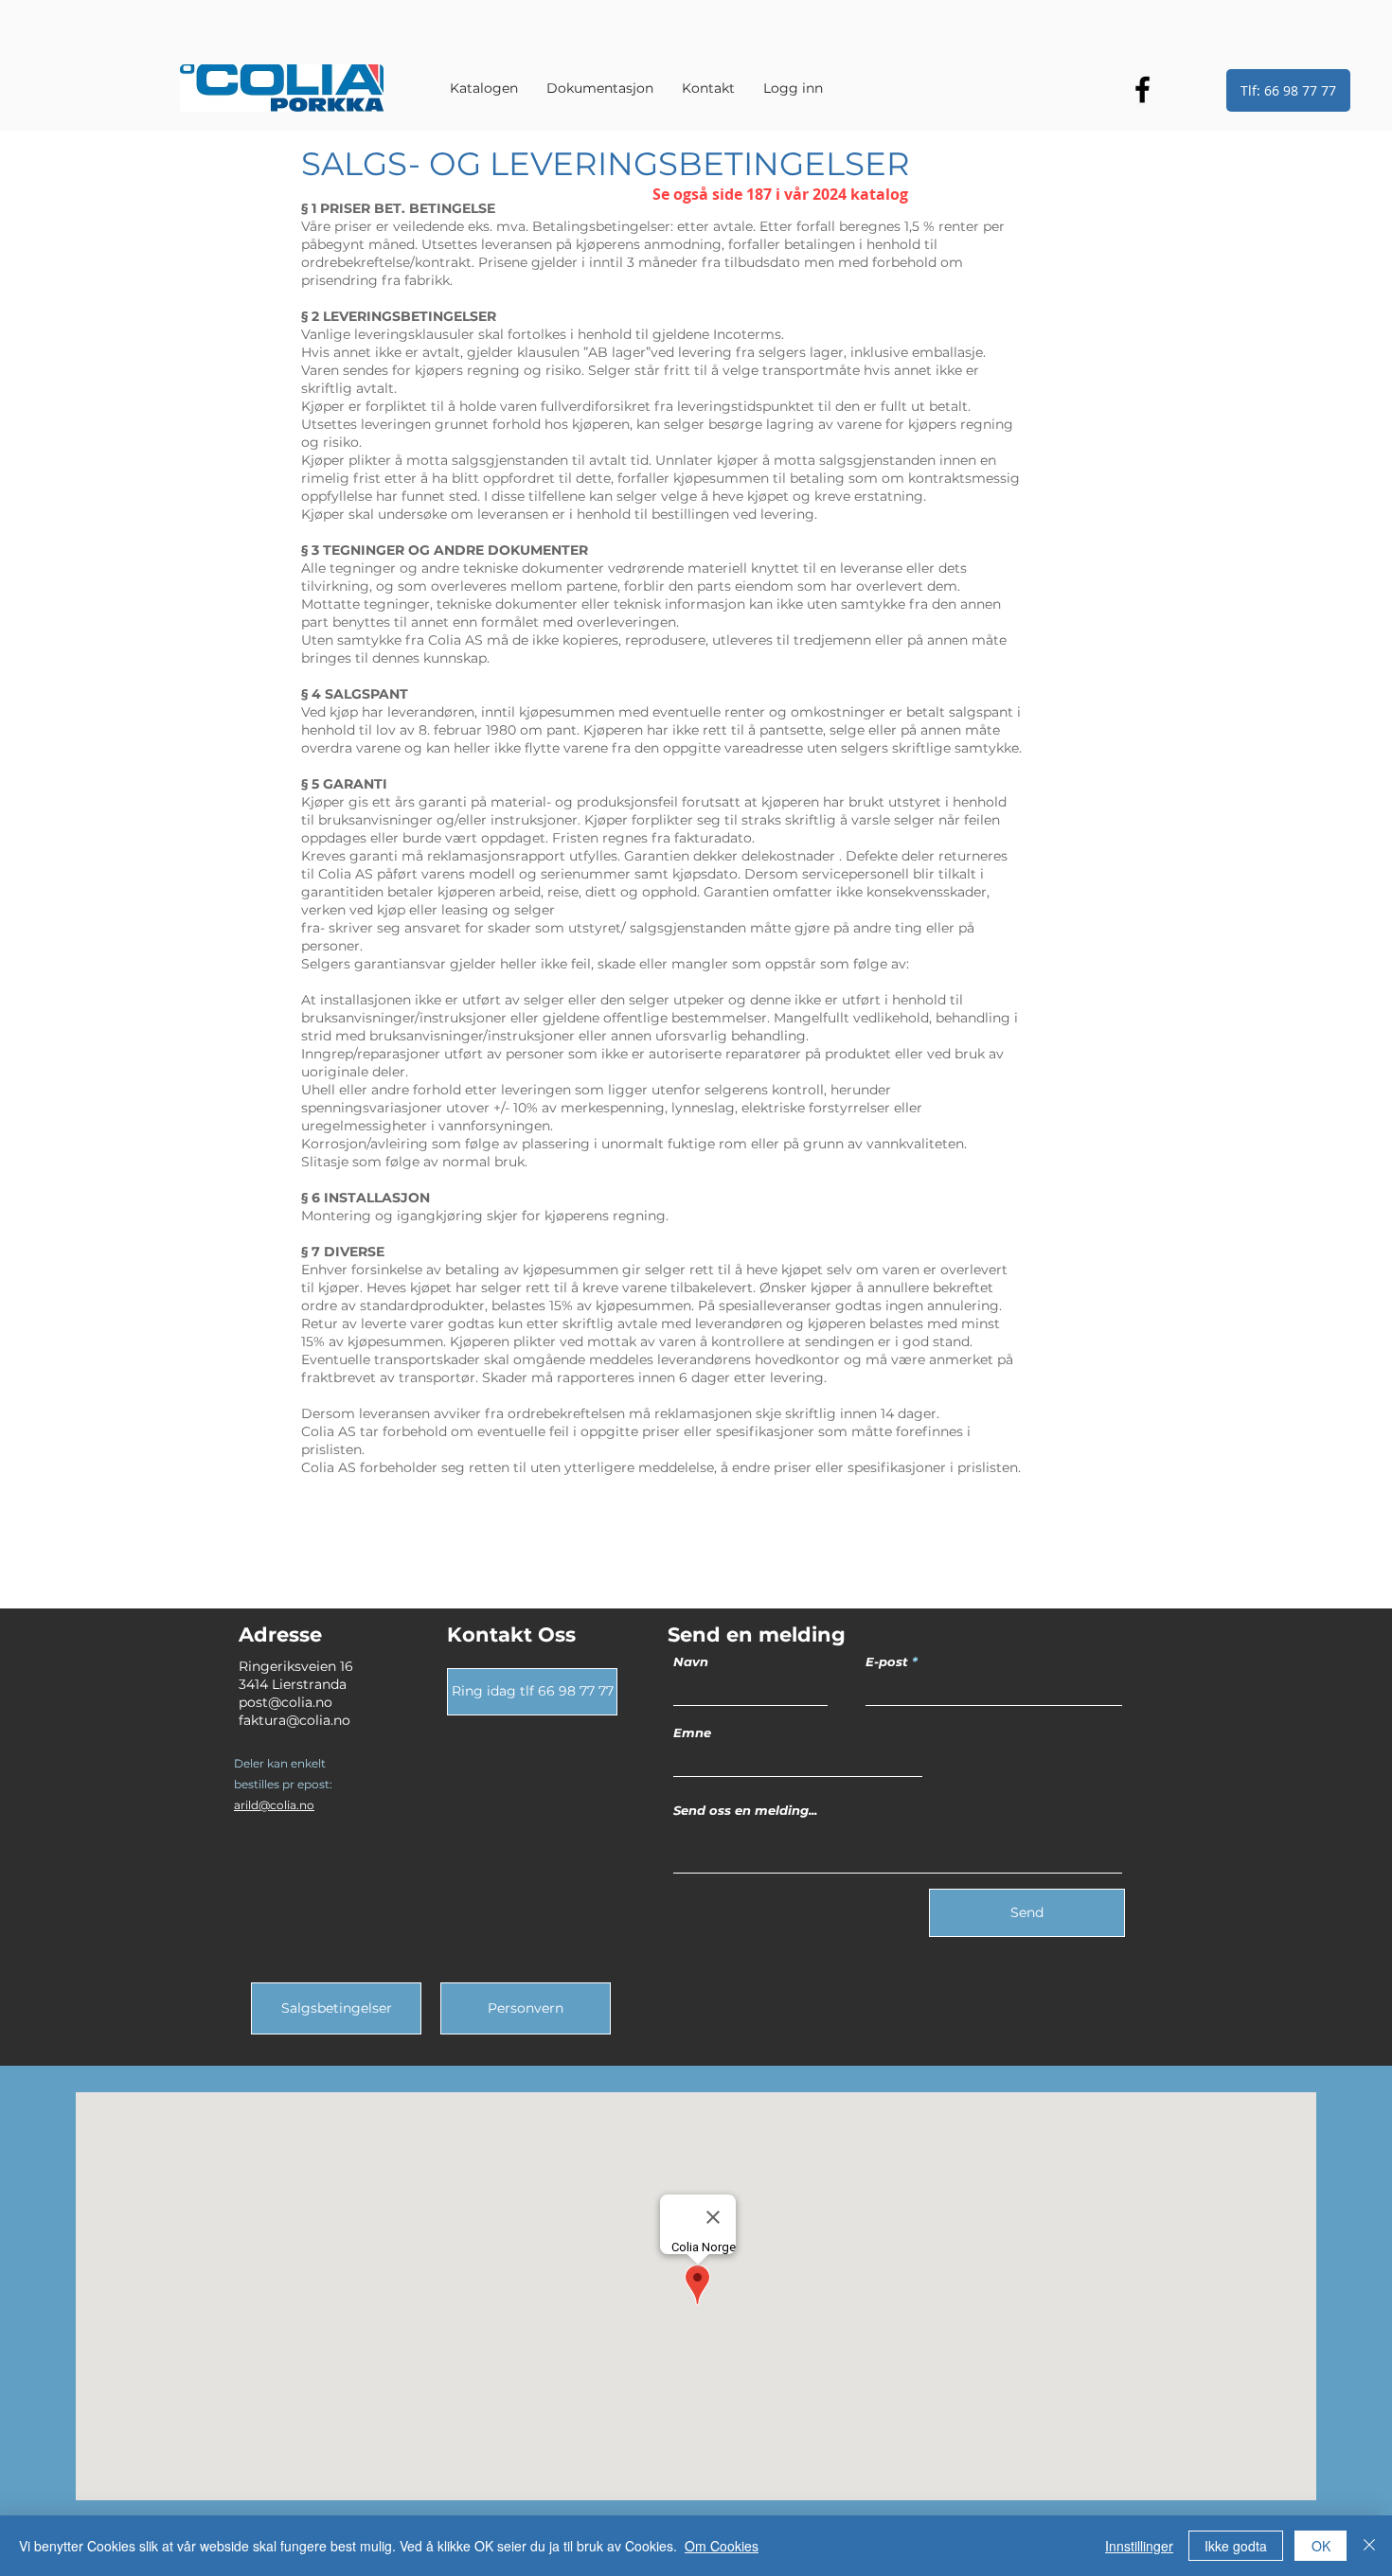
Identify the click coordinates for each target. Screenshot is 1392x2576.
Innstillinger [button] (1139, 2546)
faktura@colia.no (294, 1720)
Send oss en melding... (745, 1811)
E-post (887, 1662)
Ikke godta (1236, 2546)
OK (1321, 2546)
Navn (691, 1662)
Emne (692, 1733)
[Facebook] (1142, 89)
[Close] (1369, 2546)
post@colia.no (286, 1702)
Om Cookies (722, 2546)
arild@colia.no (274, 1805)
